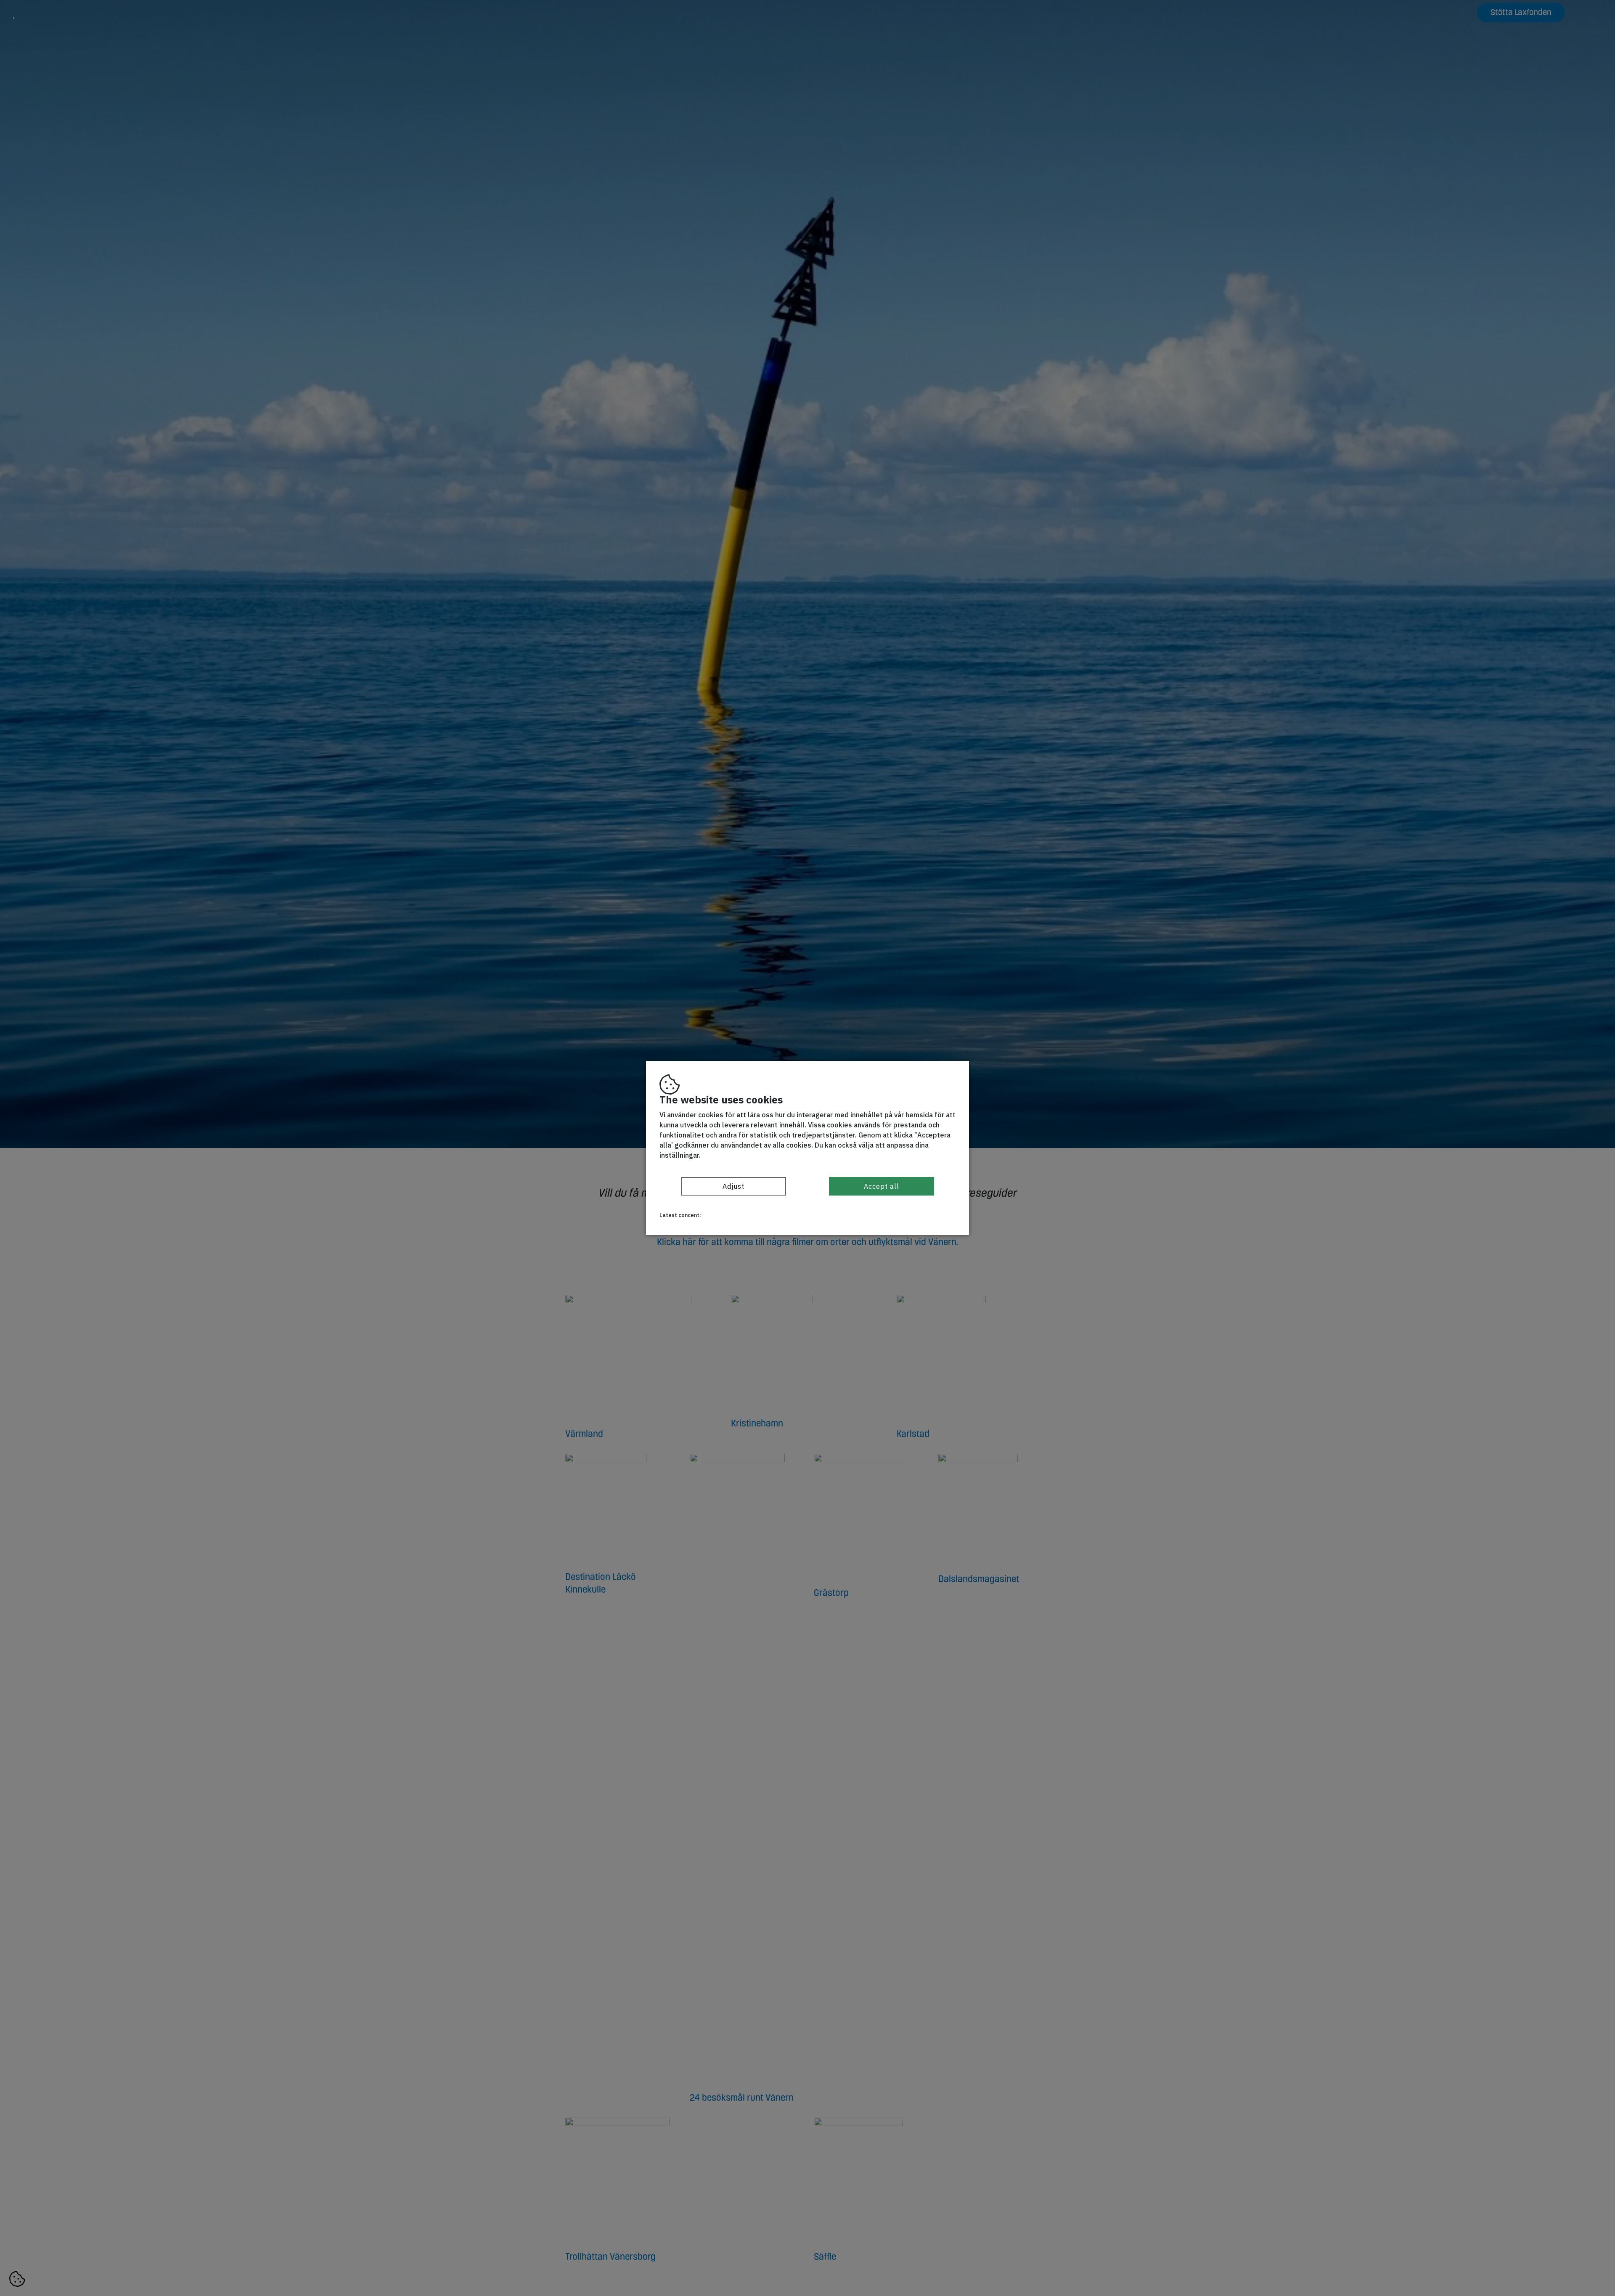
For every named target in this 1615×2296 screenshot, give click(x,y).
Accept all (882, 1186)
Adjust (733, 1186)
